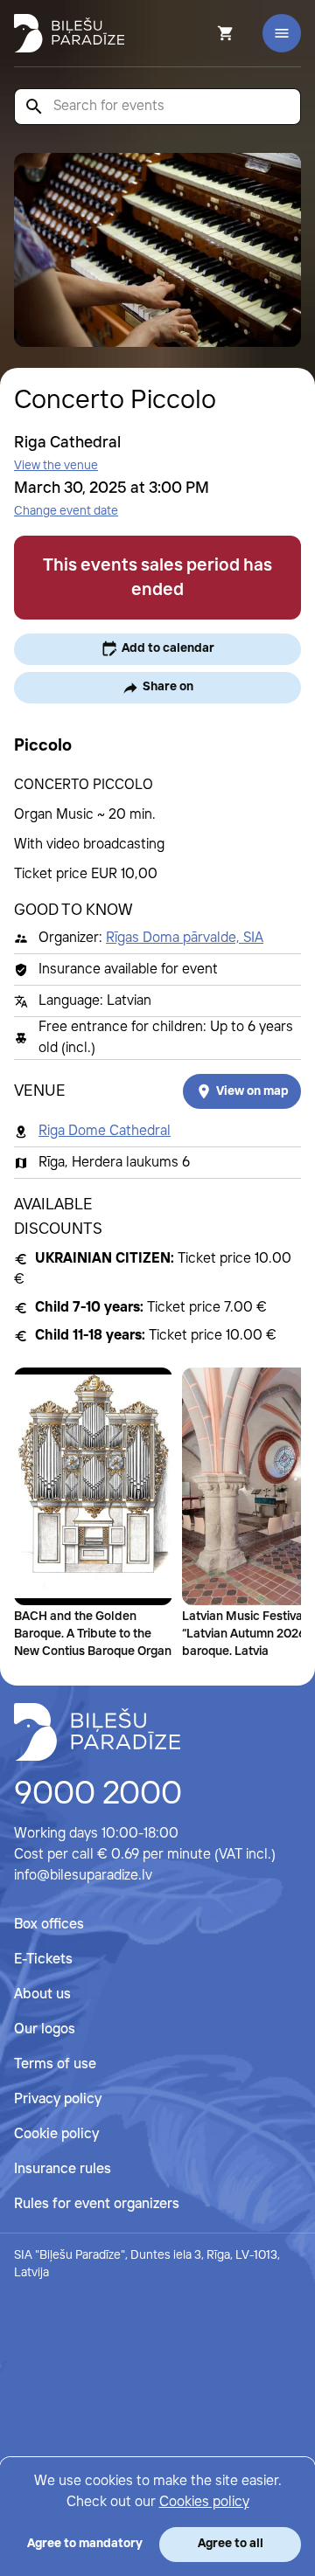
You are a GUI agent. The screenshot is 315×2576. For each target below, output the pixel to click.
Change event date (66, 511)
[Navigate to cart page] (202, 33)
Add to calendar (168, 648)
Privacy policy (58, 2099)
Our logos (45, 2029)
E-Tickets (43, 1960)
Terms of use (55, 2064)
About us (42, 1994)
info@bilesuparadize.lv (83, 1876)
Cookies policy (204, 2502)
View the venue (56, 466)
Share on (168, 687)
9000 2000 (98, 1795)
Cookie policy (56, 2134)
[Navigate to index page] (69, 33)
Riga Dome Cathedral (105, 1131)
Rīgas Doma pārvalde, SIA (185, 938)
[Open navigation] (282, 33)
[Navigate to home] (97, 1732)
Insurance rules (63, 2169)
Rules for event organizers (97, 2204)
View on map (252, 1091)
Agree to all (231, 2544)
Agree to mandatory (85, 2544)
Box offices (49, 1925)
